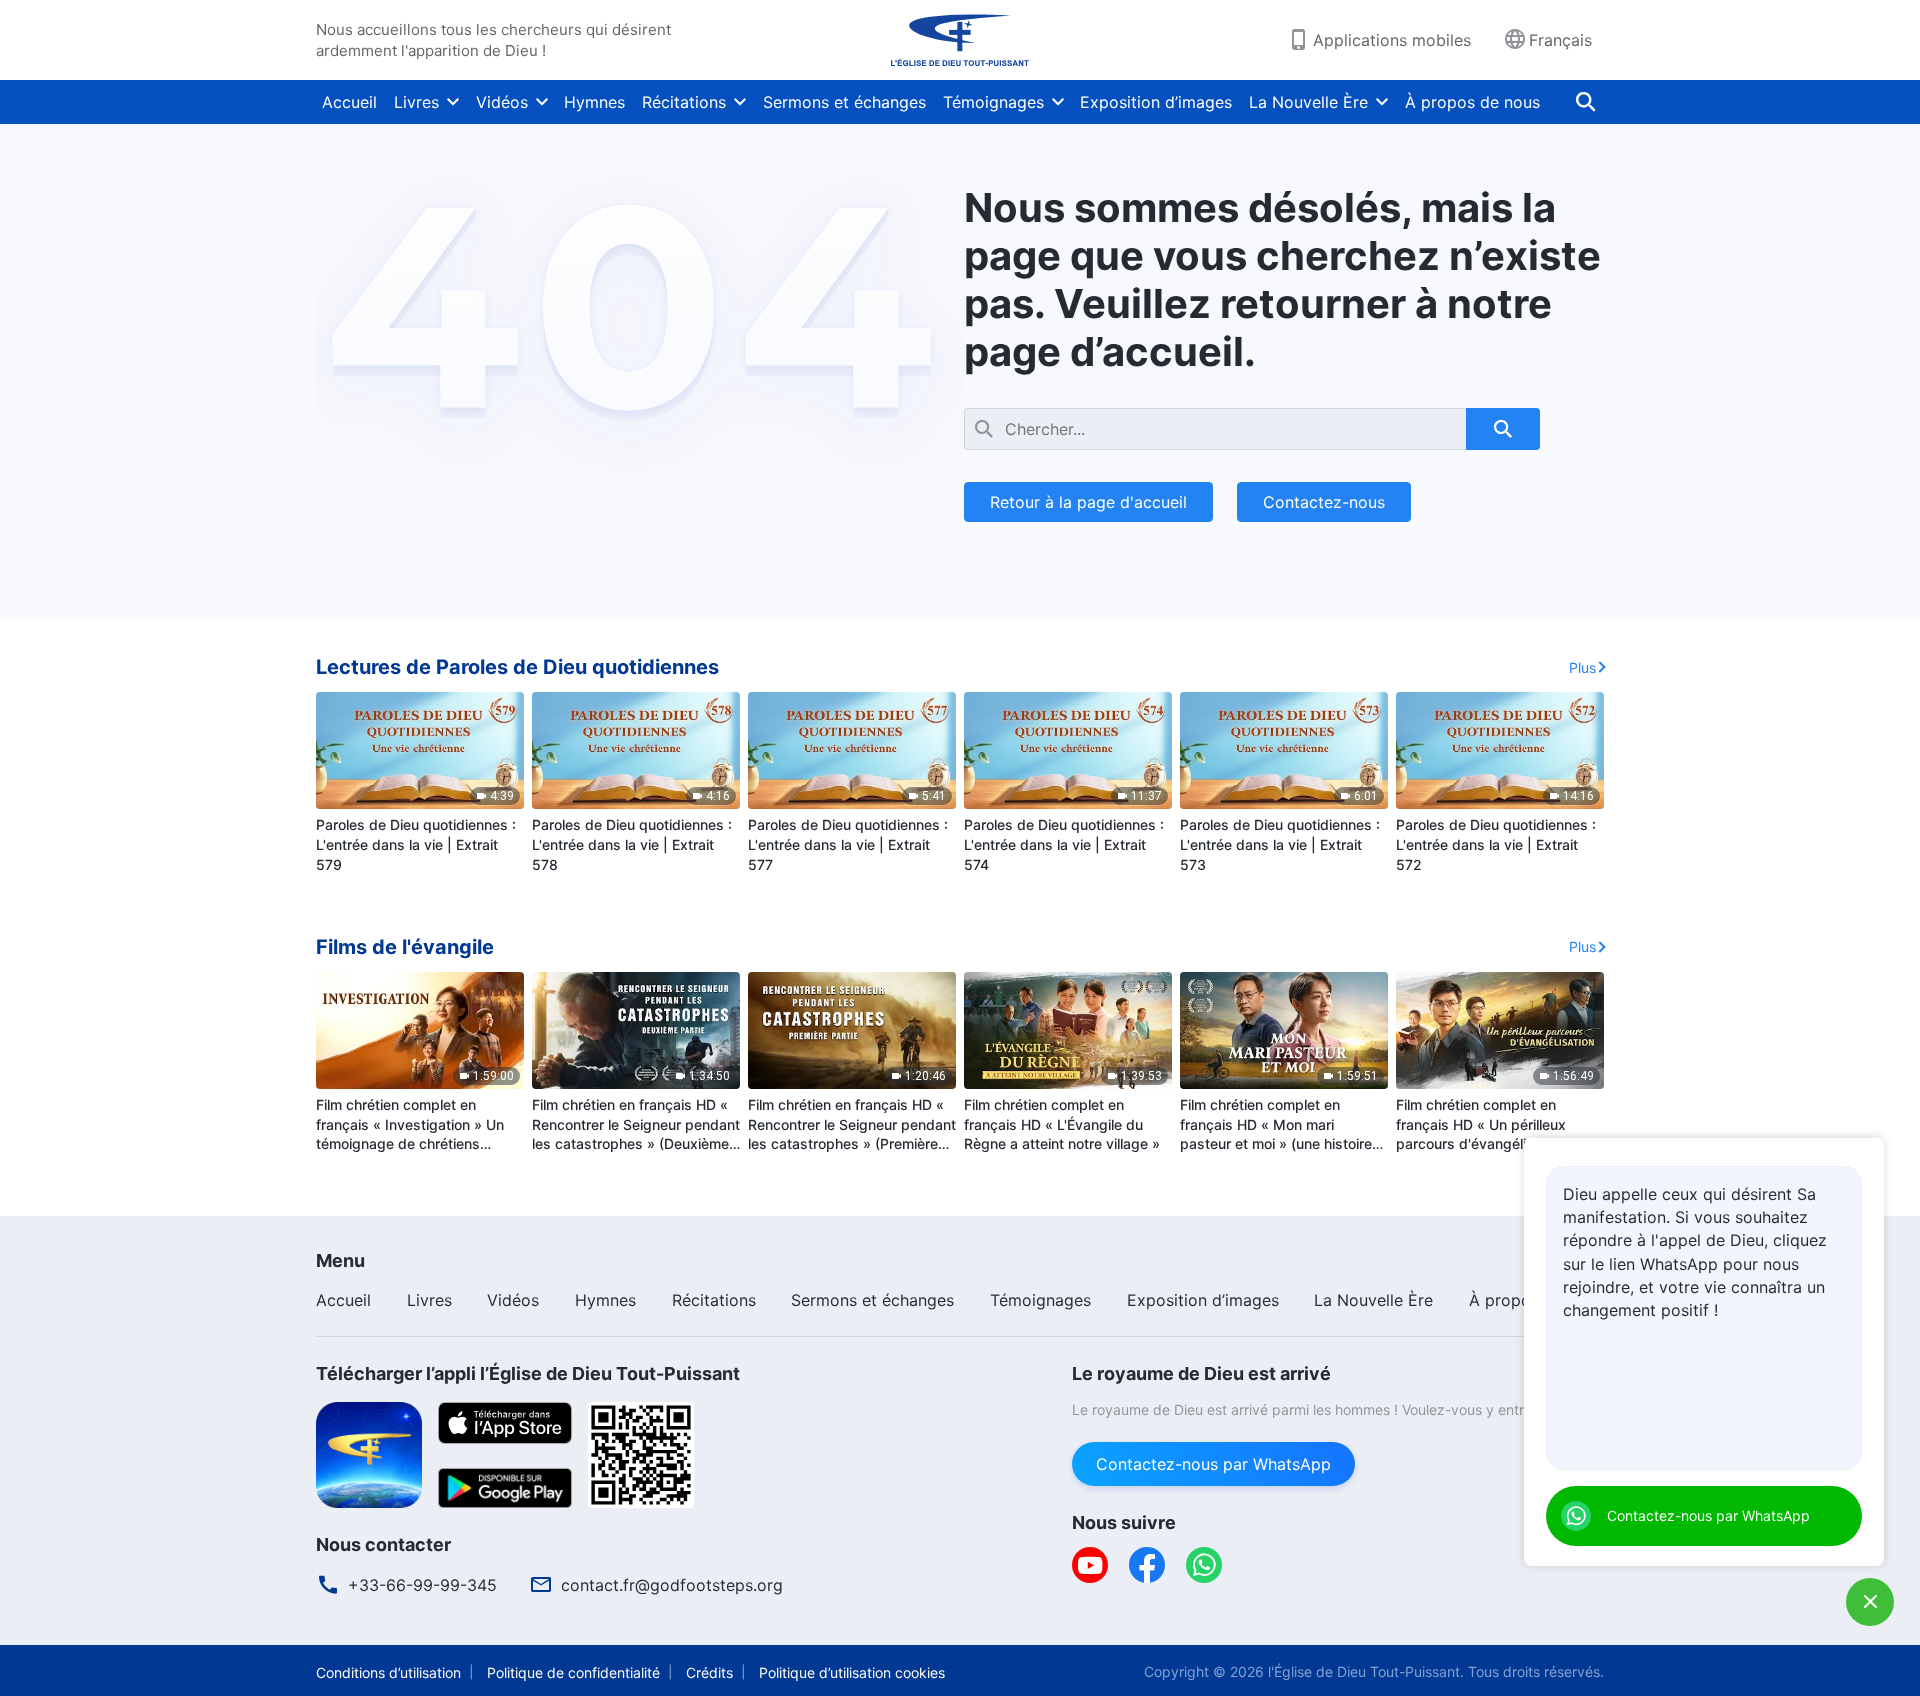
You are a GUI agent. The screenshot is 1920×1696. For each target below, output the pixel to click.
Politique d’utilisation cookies (852, 1672)
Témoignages (993, 102)
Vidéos (502, 102)
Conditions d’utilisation (388, 1672)
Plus (1582, 667)
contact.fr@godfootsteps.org (672, 1585)
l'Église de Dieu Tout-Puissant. (1366, 1671)
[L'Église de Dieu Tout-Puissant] (960, 40)
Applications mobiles (1392, 40)
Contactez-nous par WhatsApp (1213, 1464)
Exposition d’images (1156, 102)
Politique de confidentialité (573, 1672)
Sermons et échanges (844, 102)
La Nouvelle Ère (1308, 102)
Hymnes (594, 102)
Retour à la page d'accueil (1088, 502)
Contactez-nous (1324, 502)
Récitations (684, 102)
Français (1560, 40)
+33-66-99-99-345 (422, 1585)
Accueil (349, 102)
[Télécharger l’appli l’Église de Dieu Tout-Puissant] (369, 1453)
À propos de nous (1472, 102)
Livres (416, 102)
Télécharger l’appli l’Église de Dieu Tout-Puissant (528, 1373)
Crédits (709, 1672)
